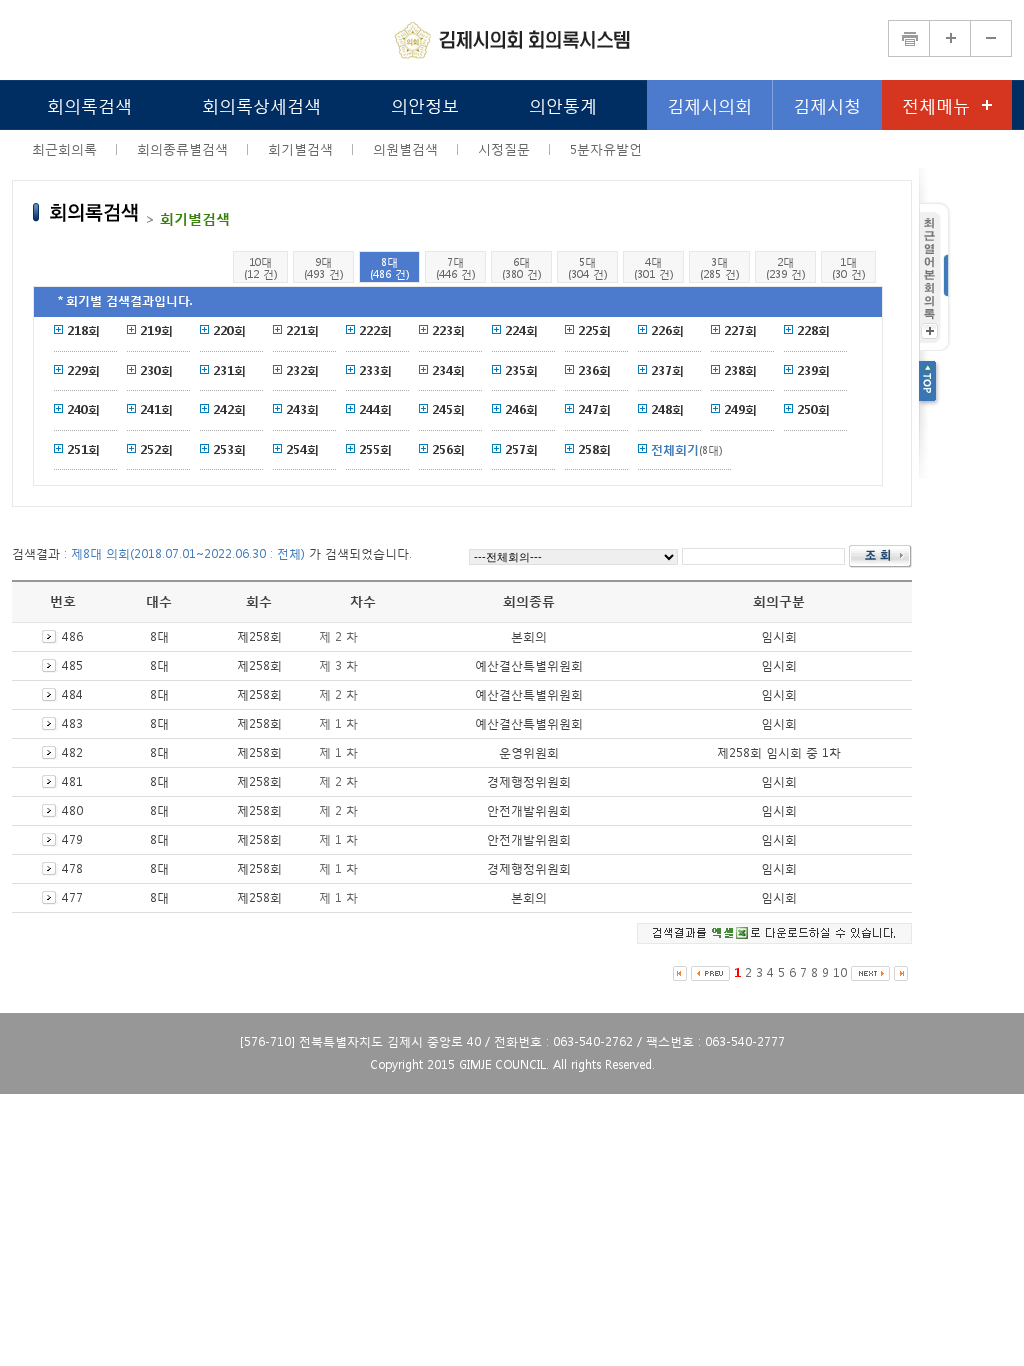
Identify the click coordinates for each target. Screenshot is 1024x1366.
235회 (521, 370)
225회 (594, 330)
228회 (813, 330)
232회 (302, 370)
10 (840, 972)
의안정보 (425, 104)
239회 (813, 370)
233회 (375, 370)
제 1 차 (338, 723)
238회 (740, 370)
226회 (667, 330)
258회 (594, 449)
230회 (156, 370)
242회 (229, 409)
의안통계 (563, 104)
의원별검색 (405, 149)
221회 (302, 330)
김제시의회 (709, 104)
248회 (667, 409)
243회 (302, 409)
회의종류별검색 (182, 149)
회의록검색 (89, 104)
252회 (156, 449)
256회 (448, 449)
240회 (83, 409)
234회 (448, 370)
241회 (156, 409)
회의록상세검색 (261, 104)
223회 (448, 330)
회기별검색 (300, 149)
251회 (83, 449)
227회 (740, 330)
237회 (667, 370)
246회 (521, 409)
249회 (740, 409)
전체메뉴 (936, 104)
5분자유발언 (606, 149)
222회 (375, 330)
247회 (594, 409)
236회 (594, 370)
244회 (375, 409)
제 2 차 (338, 636)
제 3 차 (338, 665)
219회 (156, 330)
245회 (448, 409)
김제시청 (827, 104)
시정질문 (504, 149)
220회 (229, 330)
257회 (521, 449)
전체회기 (675, 449)
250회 (813, 409)
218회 (83, 330)
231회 (229, 370)
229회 (83, 370)
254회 (302, 449)
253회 (229, 449)
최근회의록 (64, 149)
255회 (375, 449)
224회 (521, 330)
